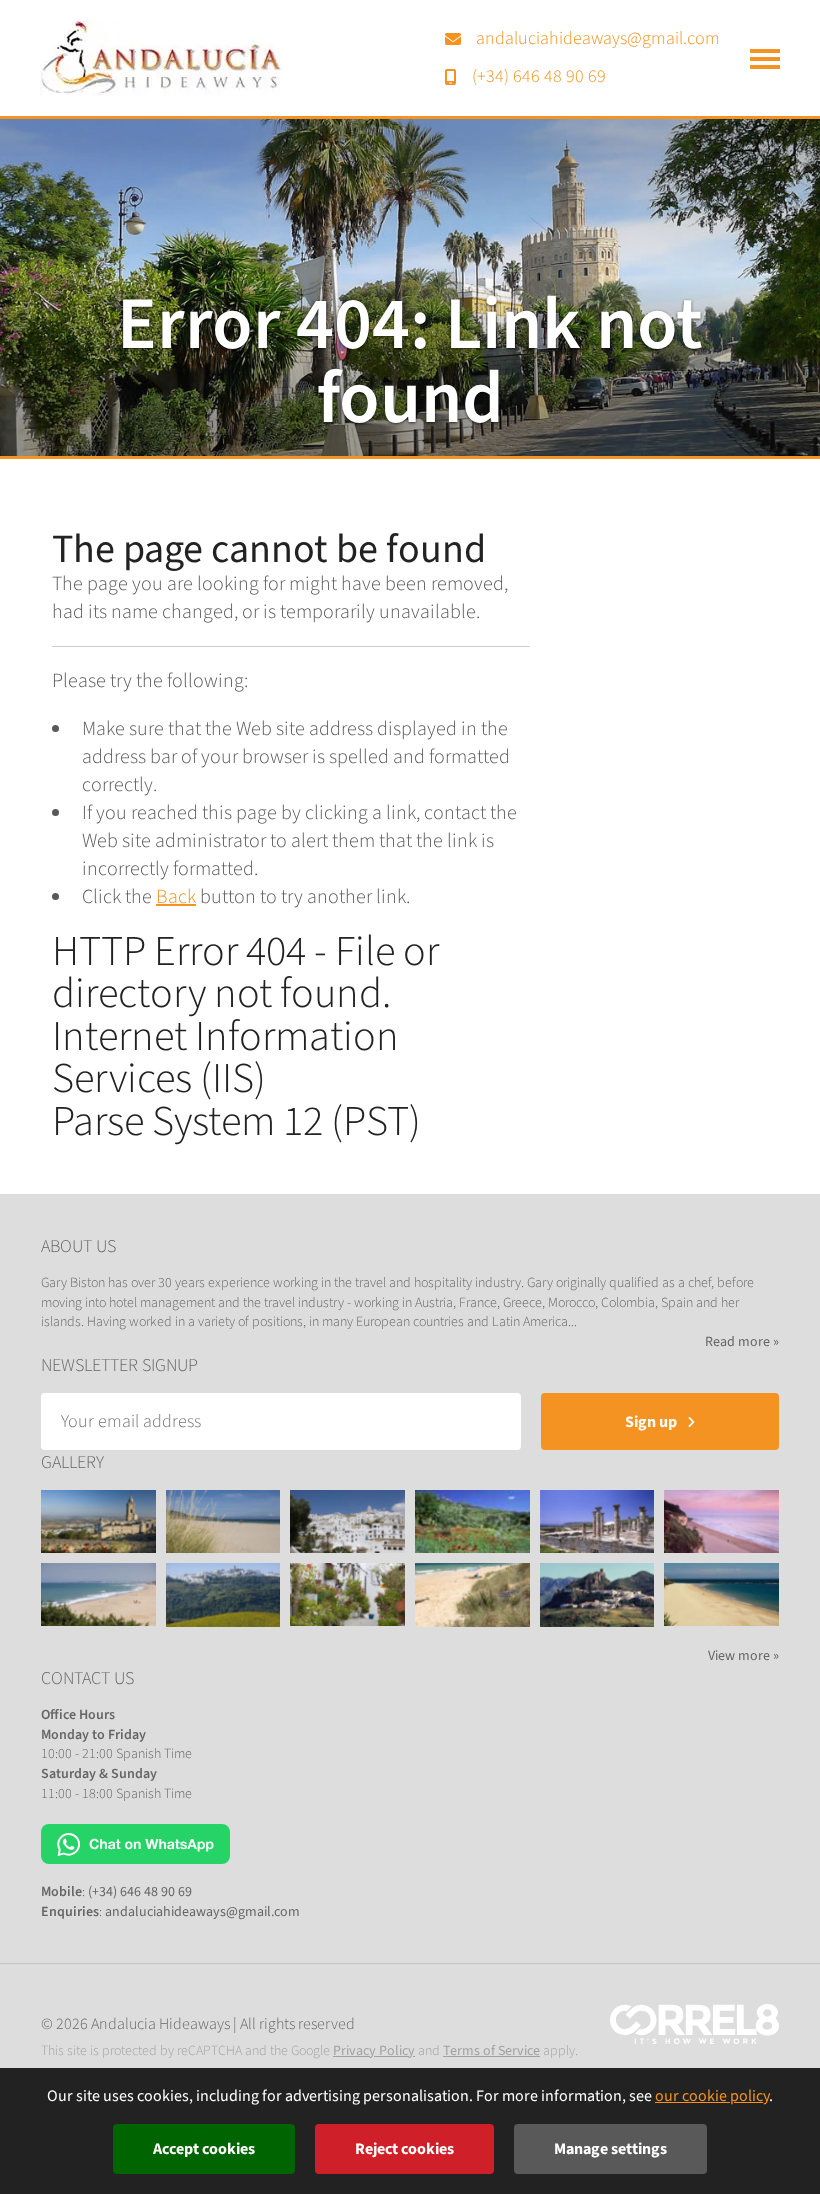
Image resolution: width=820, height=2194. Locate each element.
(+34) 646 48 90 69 (539, 76)
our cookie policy (712, 2096)
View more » (743, 1656)
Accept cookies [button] (204, 2149)
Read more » (742, 1342)
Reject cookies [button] (404, 2149)
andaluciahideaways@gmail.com (598, 38)
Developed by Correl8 (694, 2024)
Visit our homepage (161, 58)
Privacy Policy (374, 2051)
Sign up (651, 1422)
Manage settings (610, 2149)
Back (176, 897)
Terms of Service (491, 2051)
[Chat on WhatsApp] (135, 1843)
